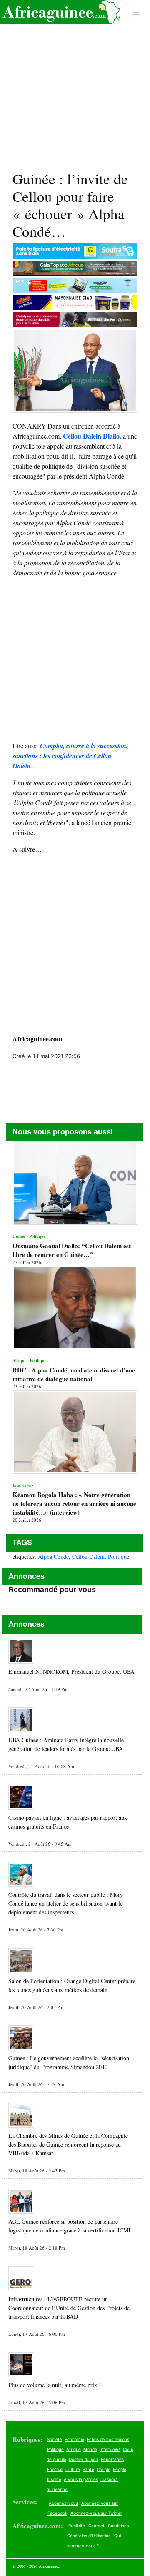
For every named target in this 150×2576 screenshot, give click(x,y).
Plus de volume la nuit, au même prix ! (55, 2385)
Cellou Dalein (88, 1556)
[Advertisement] (75, 82)
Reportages (112, 2459)
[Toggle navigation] (136, 12)
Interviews (110, 2449)
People (120, 2469)
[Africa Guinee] (60, 12)
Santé (88, 2469)
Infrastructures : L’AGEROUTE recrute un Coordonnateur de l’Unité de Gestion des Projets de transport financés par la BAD (69, 2308)
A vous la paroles (81, 2479)
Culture (73, 2469)
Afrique (74, 2449)
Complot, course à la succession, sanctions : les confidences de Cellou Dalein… (70, 756)
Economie (74, 2439)
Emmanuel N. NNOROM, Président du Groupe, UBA (71, 1672)
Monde (90, 2449)
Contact (96, 2526)
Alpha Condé (53, 1556)
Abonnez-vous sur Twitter (96, 2513)
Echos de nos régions (108, 2439)
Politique (119, 1556)
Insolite (54, 2479)
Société (55, 2439)
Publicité (77, 2526)
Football (55, 2469)
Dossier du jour (84, 2459)
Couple (104, 2469)
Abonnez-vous (63, 2503)
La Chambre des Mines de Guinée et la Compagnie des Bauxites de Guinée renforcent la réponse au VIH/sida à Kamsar (68, 2144)
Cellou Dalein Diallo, (92, 436)
